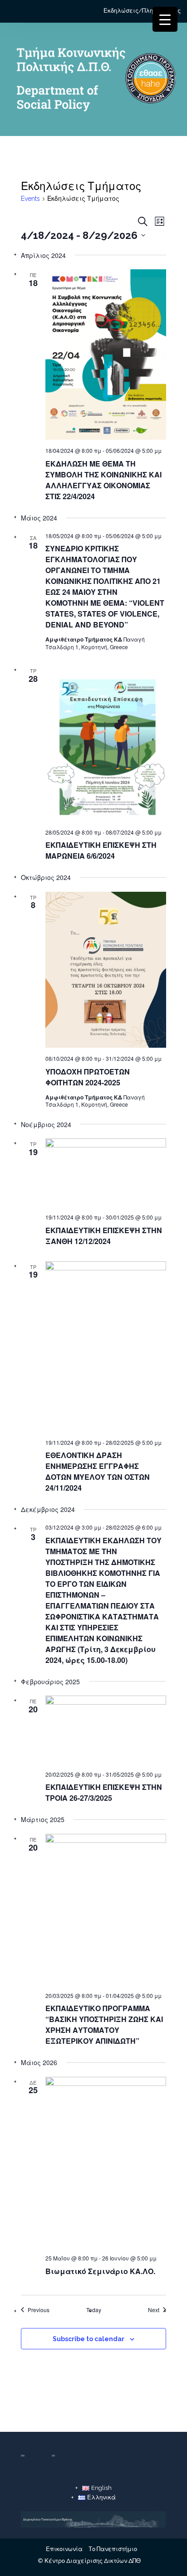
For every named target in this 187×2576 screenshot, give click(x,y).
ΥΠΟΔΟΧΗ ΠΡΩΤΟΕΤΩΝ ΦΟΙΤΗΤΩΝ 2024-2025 (88, 1077)
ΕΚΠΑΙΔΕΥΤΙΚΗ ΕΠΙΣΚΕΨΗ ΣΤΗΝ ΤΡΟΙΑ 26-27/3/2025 (104, 1792)
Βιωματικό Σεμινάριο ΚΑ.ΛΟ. (100, 2271)
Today (94, 2310)
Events (30, 199)
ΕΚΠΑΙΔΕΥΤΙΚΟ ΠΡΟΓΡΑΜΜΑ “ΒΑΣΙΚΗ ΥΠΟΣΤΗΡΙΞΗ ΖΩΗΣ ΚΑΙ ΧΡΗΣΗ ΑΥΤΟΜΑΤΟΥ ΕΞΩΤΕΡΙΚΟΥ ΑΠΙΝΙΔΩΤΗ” (104, 2024)
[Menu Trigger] (165, 19)
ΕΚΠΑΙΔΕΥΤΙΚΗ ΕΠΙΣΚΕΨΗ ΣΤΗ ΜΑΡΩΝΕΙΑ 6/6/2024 (101, 850)
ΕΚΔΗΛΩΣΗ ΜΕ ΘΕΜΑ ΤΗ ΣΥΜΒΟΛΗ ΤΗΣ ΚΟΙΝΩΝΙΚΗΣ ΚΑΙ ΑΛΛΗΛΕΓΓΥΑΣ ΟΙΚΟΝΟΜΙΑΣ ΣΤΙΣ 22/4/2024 (103, 480)
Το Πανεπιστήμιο (113, 2549)
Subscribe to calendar (89, 2339)
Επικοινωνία (64, 2549)
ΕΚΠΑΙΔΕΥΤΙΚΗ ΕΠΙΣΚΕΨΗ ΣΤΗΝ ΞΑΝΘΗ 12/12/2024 (104, 1236)
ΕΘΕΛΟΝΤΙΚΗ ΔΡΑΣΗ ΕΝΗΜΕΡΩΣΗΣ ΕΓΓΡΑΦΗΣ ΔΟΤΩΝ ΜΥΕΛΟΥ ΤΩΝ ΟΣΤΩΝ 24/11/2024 (98, 1471)
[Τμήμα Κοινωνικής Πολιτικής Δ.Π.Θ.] (93, 81)
